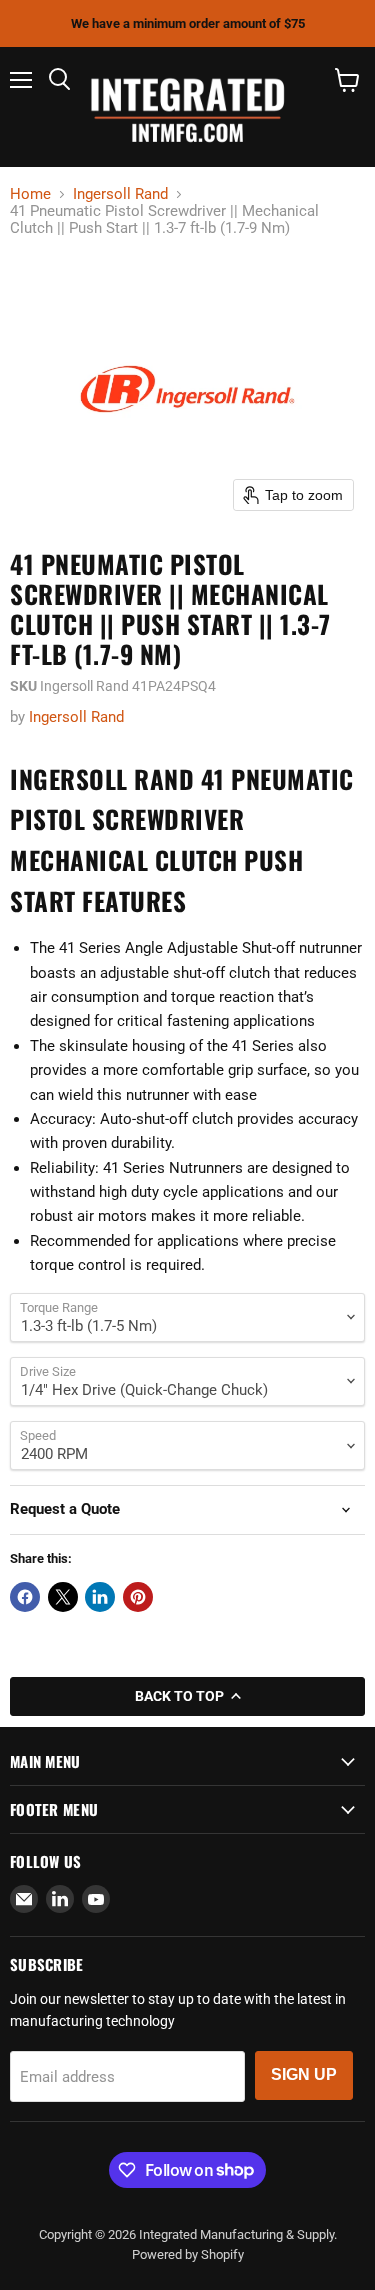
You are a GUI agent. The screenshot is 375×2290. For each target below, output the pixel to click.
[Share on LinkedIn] (100, 1597)
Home (30, 194)
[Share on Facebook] (25, 1597)
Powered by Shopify (188, 2254)
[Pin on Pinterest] (138, 1597)
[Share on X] (63, 1597)
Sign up (304, 2074)
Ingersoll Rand (120, 194)
